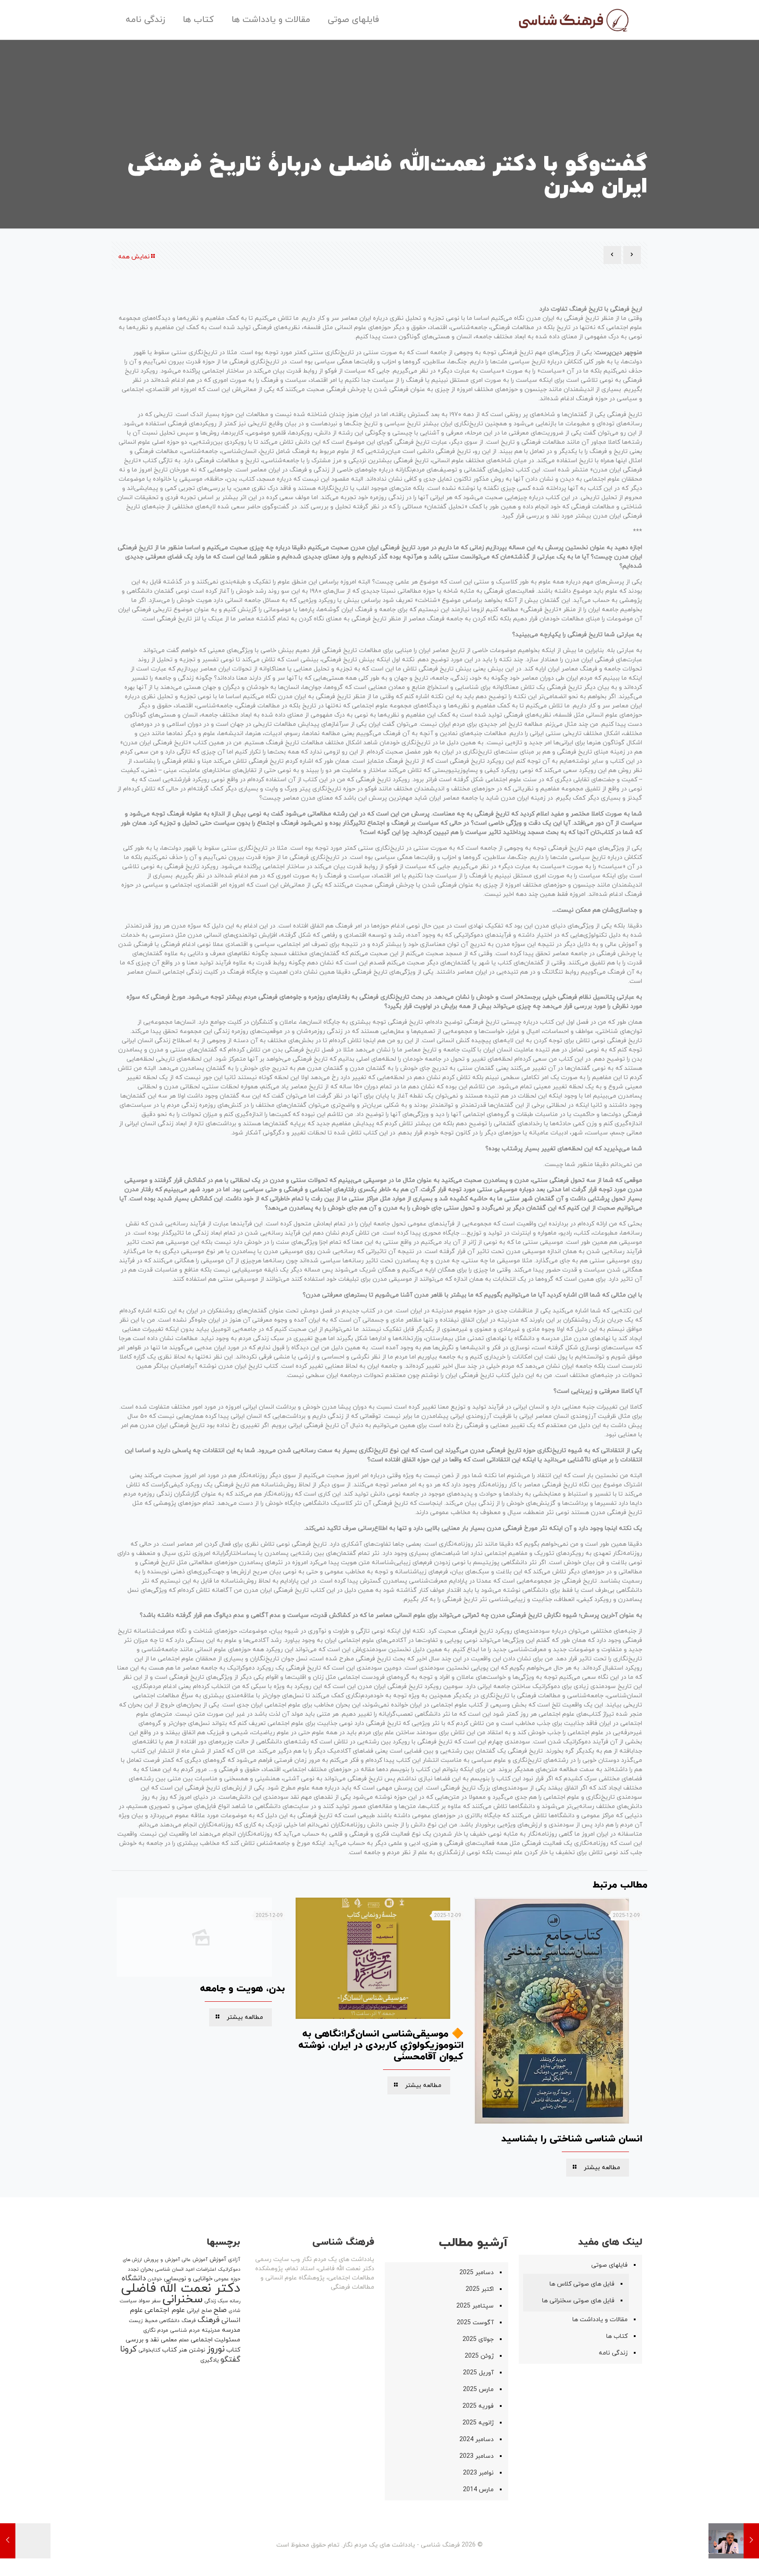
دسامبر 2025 (477, 2273)
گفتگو (230, 2360)
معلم (184, 2340)
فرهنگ (209, 2320)
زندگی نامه (613, 2353)
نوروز (216, 2349)
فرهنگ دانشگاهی (178, 2321)
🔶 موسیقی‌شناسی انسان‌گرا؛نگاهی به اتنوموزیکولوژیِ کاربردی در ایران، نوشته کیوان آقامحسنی (381, 2045)
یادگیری (210, 2360)
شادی (234, 2311)
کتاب (170, 2350)
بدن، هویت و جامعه (242, 1989)
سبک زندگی (216, 2301)
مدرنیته (211, 2330)
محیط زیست (143, 2321)
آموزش (218, 2260)
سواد (144, 2301)
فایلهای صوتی (609, 2265)
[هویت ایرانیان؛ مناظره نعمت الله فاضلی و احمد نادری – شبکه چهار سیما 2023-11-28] (25, 2541)
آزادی (234, 2260)
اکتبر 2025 (480, 2289)
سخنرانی (183, 2299)
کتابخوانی (149, 2350)
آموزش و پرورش (162, 2260)
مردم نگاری (156, 2330)
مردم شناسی (185, 2330)
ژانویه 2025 (478, 2423)
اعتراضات (206, 2269)
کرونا (128, 2350)
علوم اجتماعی (165, 2310)
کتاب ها (617, 2336)
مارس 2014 (478, 2490)
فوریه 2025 (478, 2406)
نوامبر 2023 (478, 2473)
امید (190, 2269)
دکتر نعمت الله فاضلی (181, 2288)
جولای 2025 (478, 2339)
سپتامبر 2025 (475, 2306)
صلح (220, 2310)
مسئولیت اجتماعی (215, 2340)
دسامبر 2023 (477, 2456)
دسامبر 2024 (477, 2440)
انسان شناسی (169, 2269)
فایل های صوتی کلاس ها (582, 2284)
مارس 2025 (478, 2389)
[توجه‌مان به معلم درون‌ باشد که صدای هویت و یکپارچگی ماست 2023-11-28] (734, 2541)
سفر (156, 2301)
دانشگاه (134, 2279)
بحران (147, 2269)
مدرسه (231, 2330)
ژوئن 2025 (479, 2356)
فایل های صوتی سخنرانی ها (578, 2301)
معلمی (169, 2340)
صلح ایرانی (199, 2311)
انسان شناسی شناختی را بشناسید (572, 2139)
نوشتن (197, 2350)
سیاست (128, 2301)
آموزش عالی (195, 2260)
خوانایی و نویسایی (188, 2279)
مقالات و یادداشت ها (600, 2320)
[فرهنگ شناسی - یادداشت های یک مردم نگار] (573, 20)
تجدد (133, 2269)
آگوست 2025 (475, 2323)
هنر (183, 2350)
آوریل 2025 (478, 2373)
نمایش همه (134, 257)
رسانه (235, 2301)
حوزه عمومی (227, 2279)
